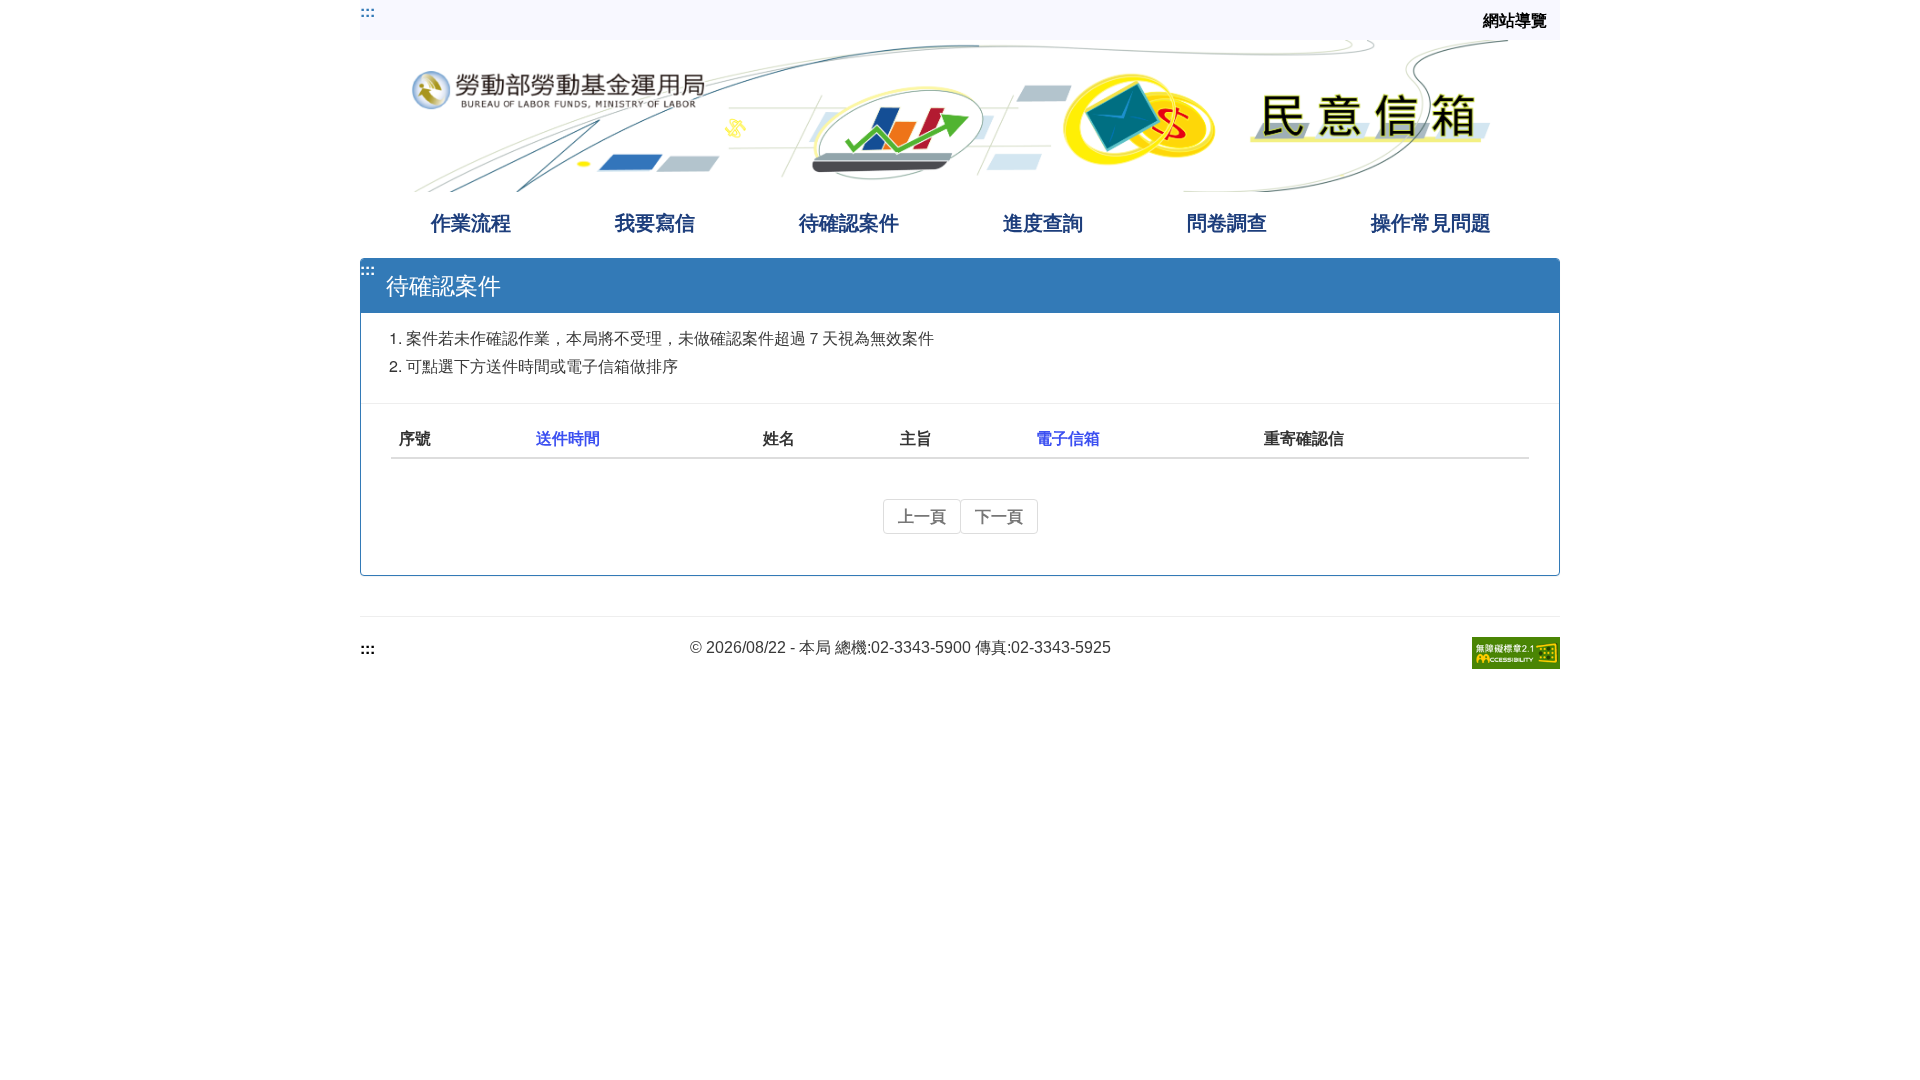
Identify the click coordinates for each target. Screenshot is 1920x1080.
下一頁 (999, 515)
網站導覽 (1515, 20)
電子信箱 (1068, 437)
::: (367, 11)
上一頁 (922, 515)
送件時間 (568, 437)
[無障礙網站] (1516, 650)
